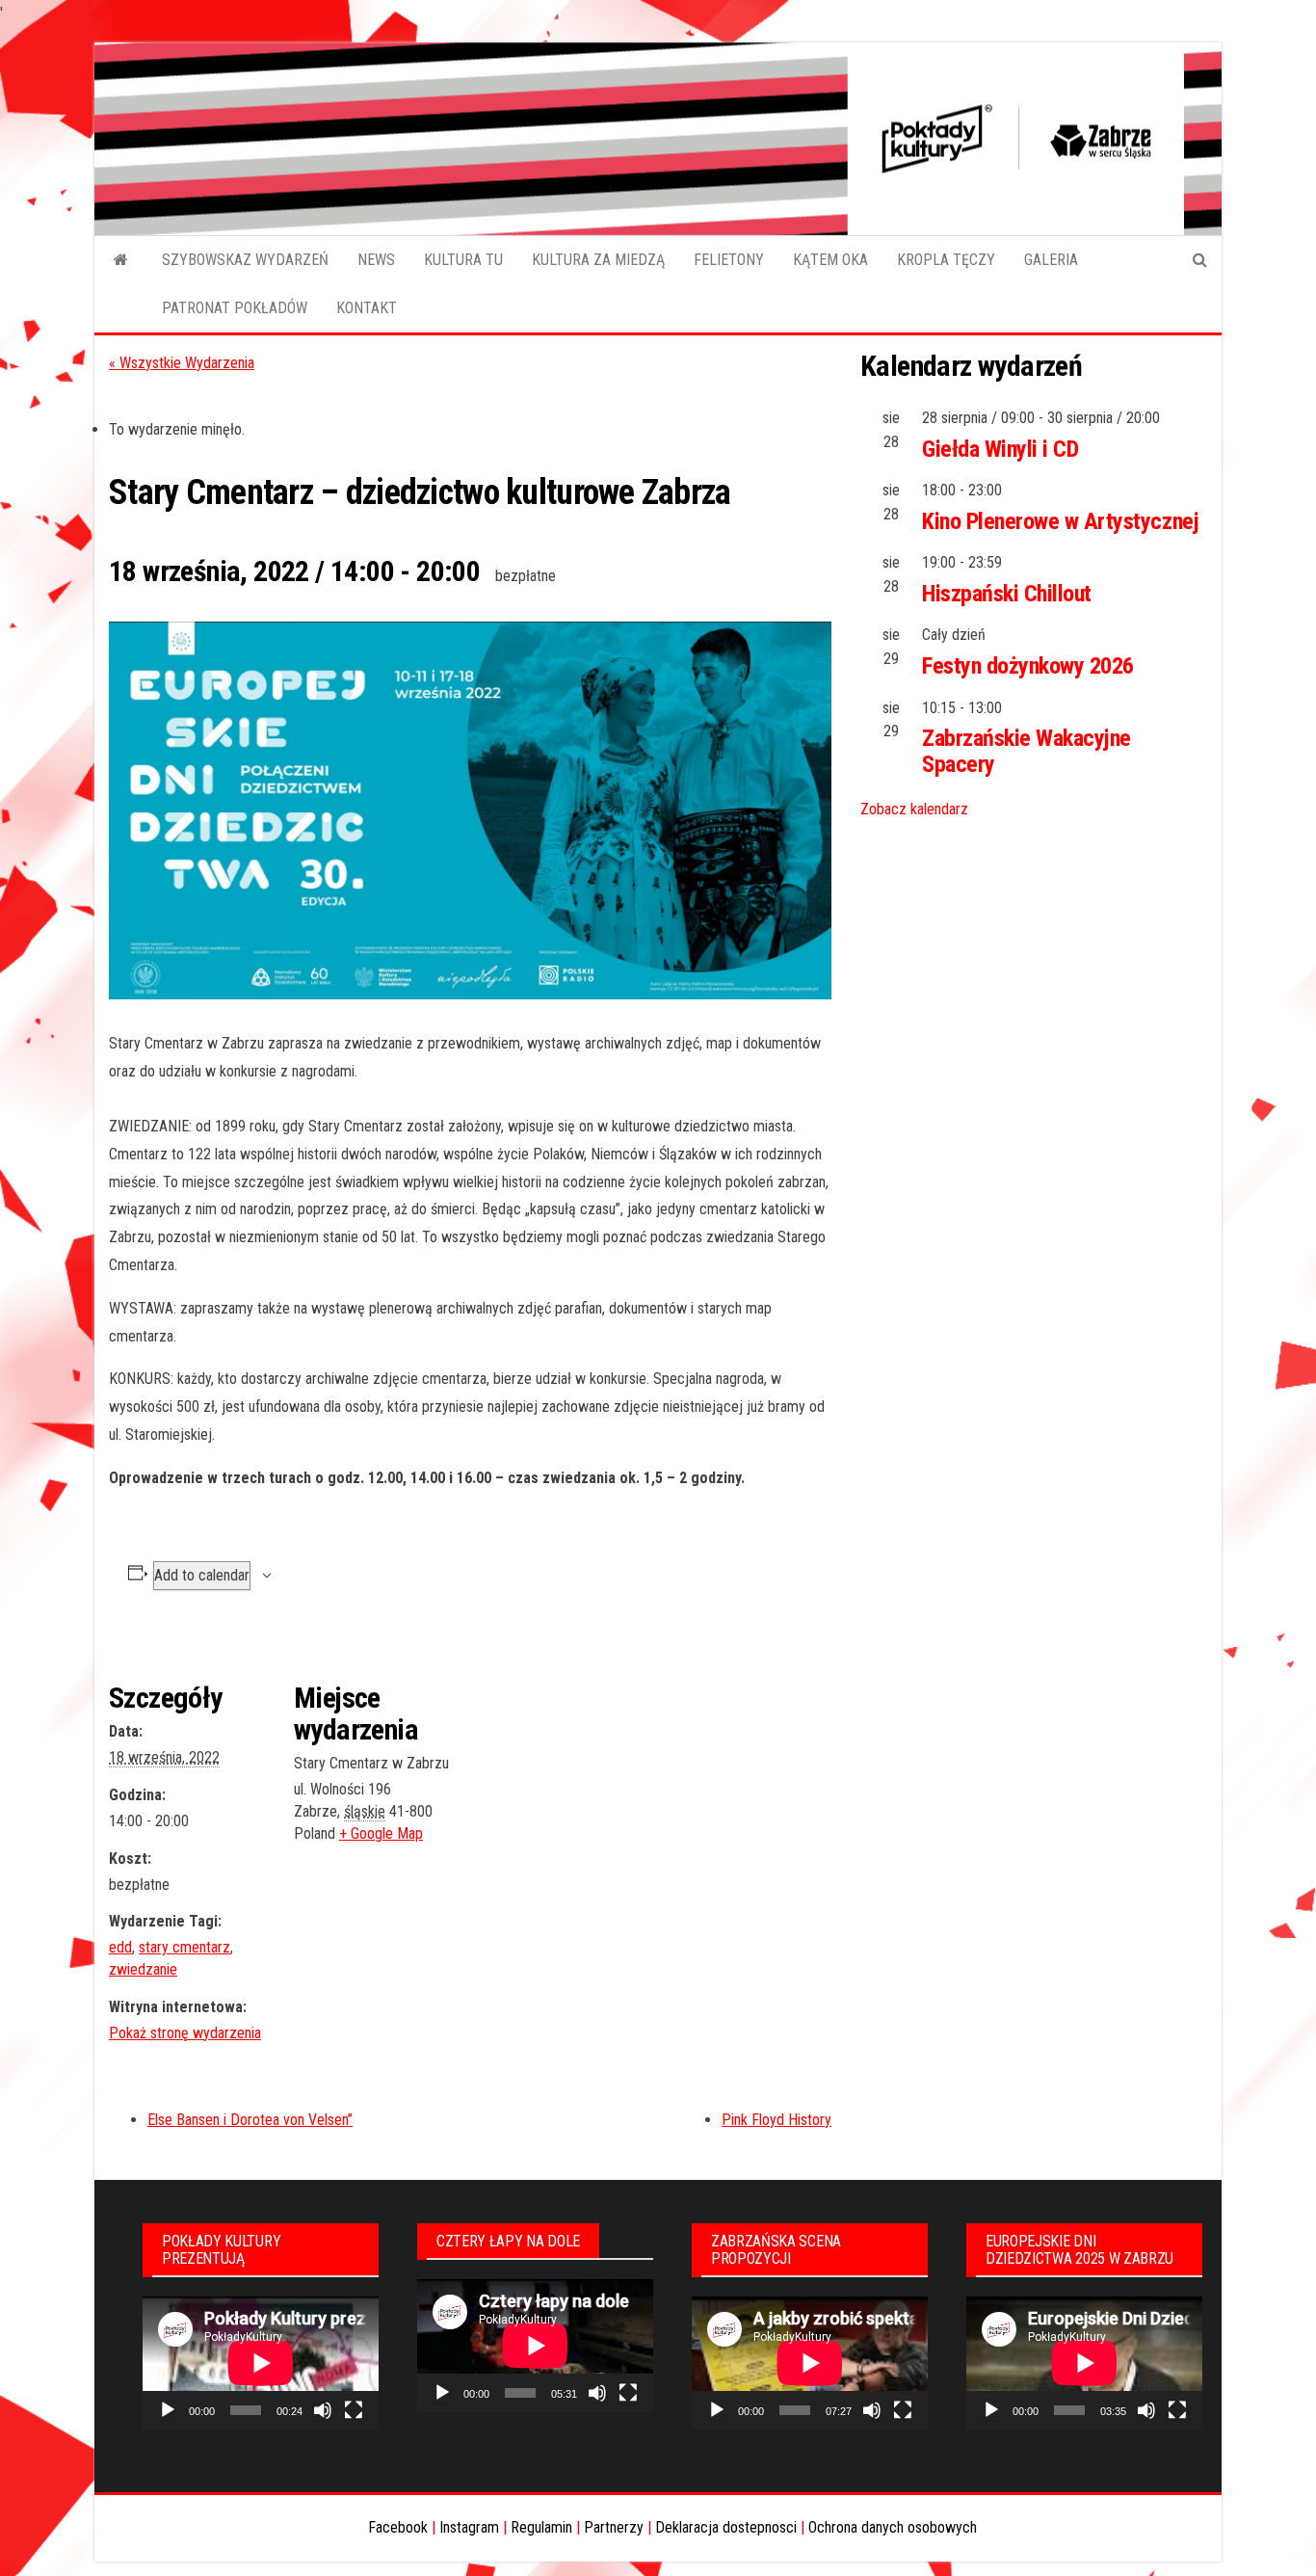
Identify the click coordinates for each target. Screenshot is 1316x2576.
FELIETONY (729, 260)
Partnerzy (614, 2527)
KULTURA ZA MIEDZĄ (598, 260)
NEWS (376, 260)
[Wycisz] (323, 2410)
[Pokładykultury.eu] (121, 260)
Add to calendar (202, 1575)
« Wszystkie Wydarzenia (182, 363)
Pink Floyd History (776, 2120)
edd (120, 1947)
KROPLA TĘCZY (946, 260)
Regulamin (541, 2527)
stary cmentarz (184, 1947)
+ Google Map (381, 1833)
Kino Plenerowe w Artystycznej (1060, 521)
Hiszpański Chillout (1007, 594)
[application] (261, 2363)
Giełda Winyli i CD (1000, 449)
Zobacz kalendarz (914, 809)
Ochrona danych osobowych (893, 2527)
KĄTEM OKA (830, 260)
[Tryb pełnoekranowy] (354, 2410)
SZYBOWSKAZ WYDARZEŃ (245, 260)
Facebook (398, 2527)
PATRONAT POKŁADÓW (235, 308)
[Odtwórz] (168, 2410)
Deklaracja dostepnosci (726, 2527)
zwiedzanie (143, 1969)
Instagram (469, 2527)
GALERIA (1051, 260)
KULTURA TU (463, 260)
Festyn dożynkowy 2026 (1028, 666)
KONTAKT (367, 308)
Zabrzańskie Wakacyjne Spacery (1026, 751)
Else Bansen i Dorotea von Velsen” (250, 2120)
